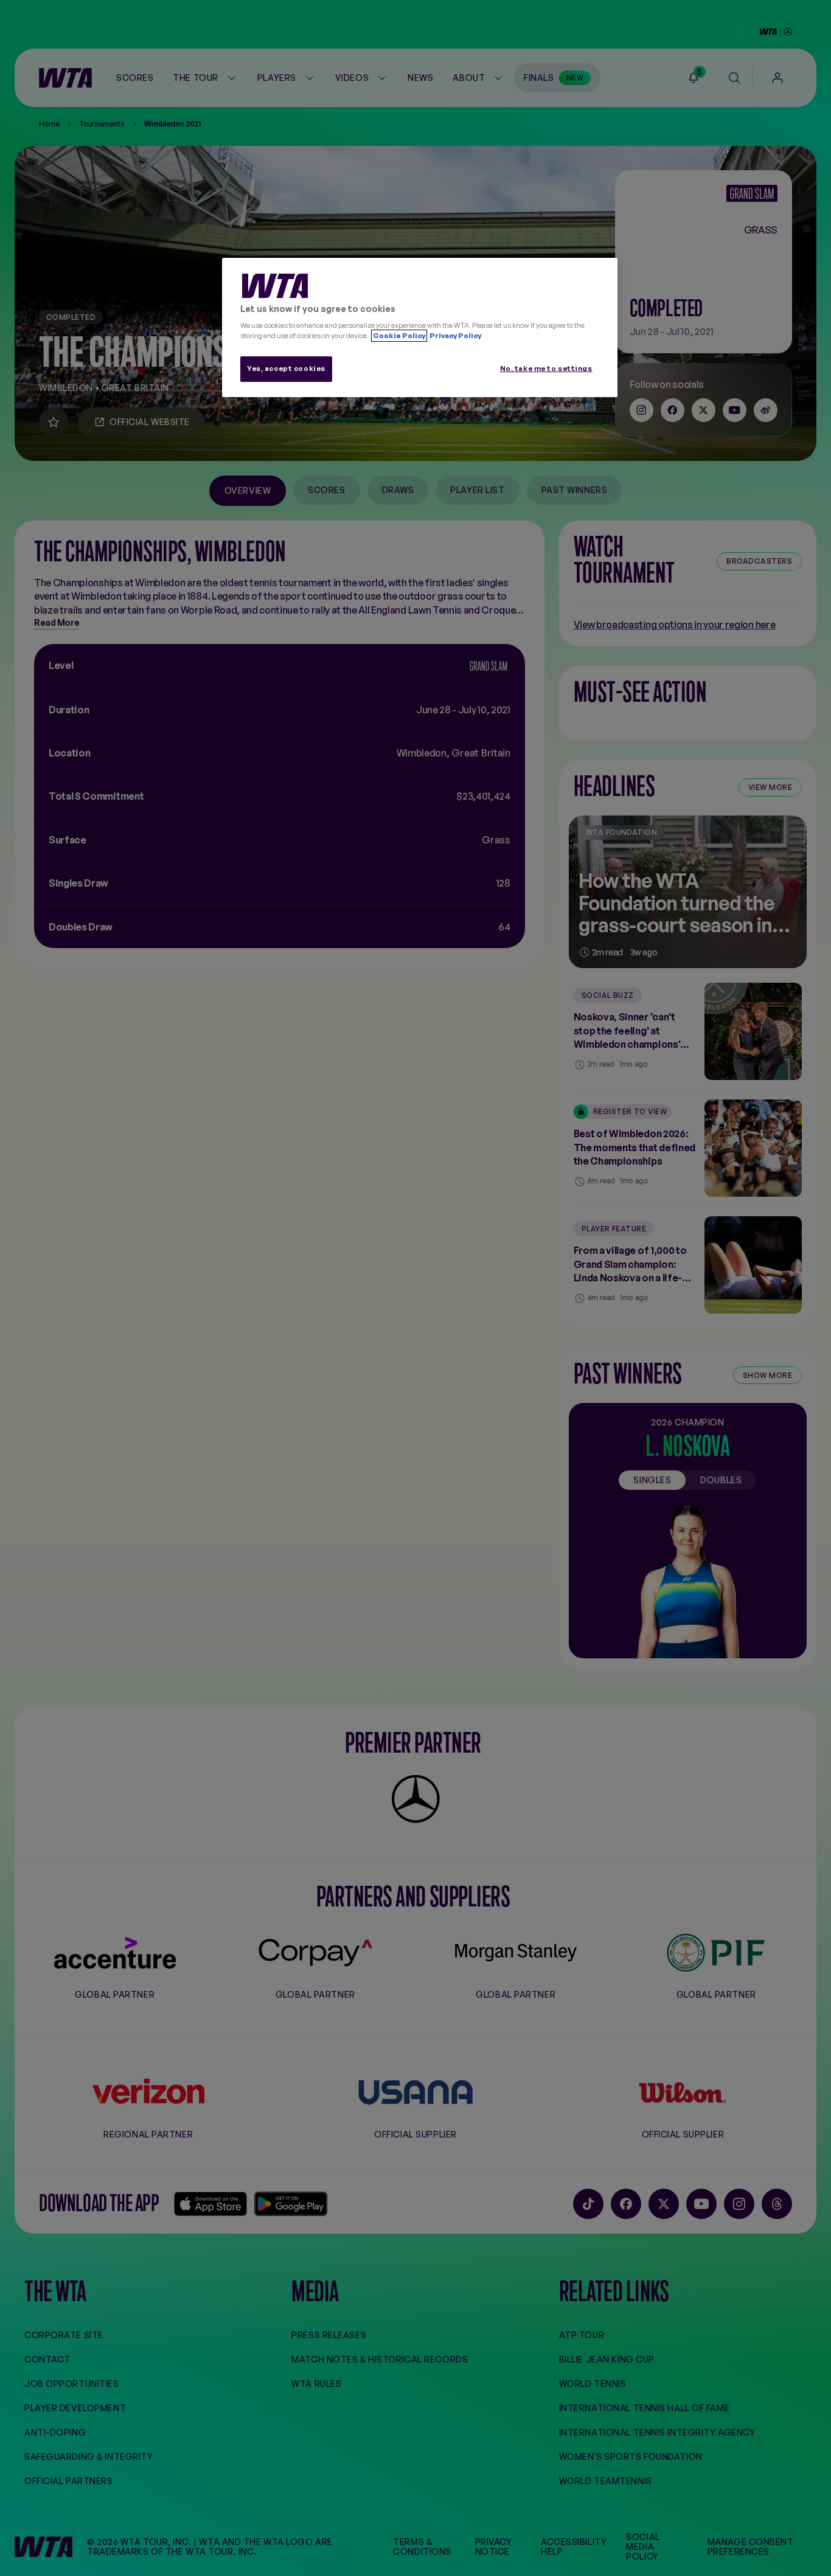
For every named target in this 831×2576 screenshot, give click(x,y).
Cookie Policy (399, 336)
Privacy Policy (455, 336)
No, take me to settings (546, 369)
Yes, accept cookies (286, 369)
